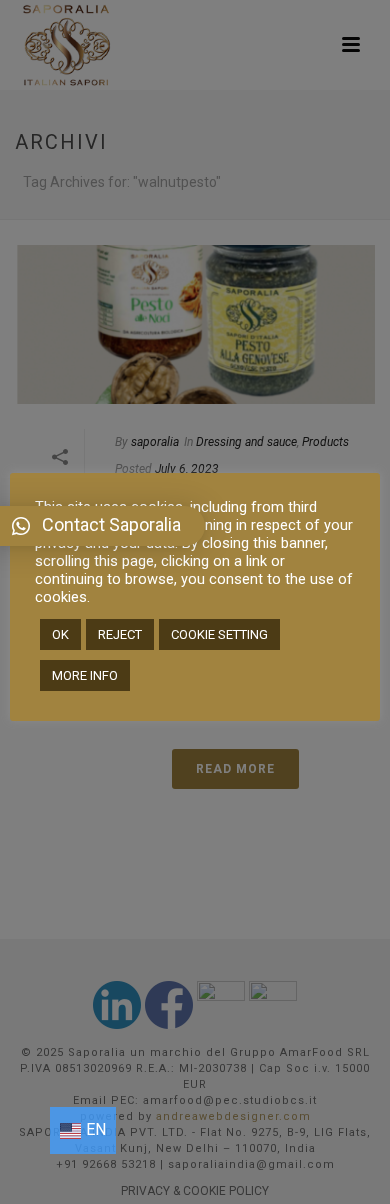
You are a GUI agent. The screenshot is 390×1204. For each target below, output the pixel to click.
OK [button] (60, 634)
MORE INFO (85, 675)
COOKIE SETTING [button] (219, 634)
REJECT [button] (120, 634)
